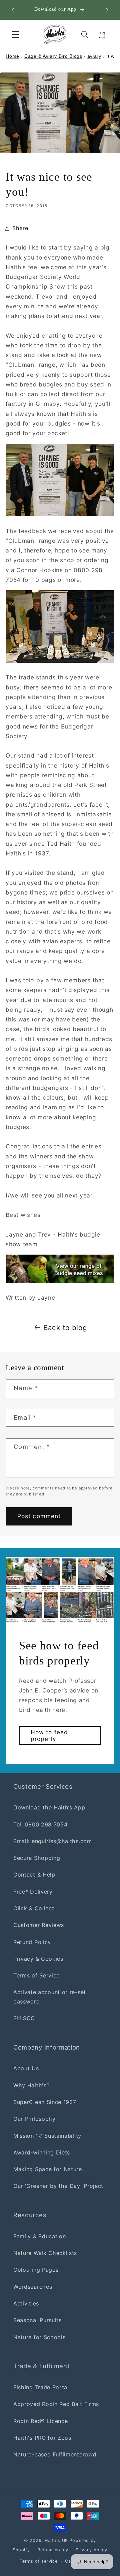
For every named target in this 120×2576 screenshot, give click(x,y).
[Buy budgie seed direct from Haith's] (60, 1269)
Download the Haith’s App (49, 1807)
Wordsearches (33, 2287)
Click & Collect (34, 1908)
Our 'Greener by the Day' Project (58, 2186)
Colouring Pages (36, 2270)
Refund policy (53, 2550)
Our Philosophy (34, 2119)
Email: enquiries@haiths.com (53, 1841)
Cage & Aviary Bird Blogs (53, 56)
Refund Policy (32, 1942)
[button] (15, 35)
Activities (26, 2303)
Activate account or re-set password (50, 1997)
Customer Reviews (39, 1925)
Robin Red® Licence (40, 2421)
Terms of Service (36, 1975)
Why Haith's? (31, 2085)
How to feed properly (49, 1735)
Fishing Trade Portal (41, 2387)
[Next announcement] (107, 10)
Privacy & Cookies (38, 1959)
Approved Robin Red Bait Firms (56, 2404)
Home (12, 56)
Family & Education (39, 2236)
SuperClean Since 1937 (45, 2102)
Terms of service (39, 2561)
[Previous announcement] (13, 10)
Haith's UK (56, 2540)
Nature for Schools (39, 2337)
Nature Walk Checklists (45, 2253)
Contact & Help (34, 1875)
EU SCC (24, 2018)
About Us (26, 2068)
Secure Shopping (37, 1858)
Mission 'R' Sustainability (47, 2136)
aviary (94, 56)
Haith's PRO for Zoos (42, 2438)
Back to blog (65, 1328)
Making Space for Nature (48, 2169)
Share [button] (20, 228)
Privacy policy (91, 2550)
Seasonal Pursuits (37, 2320)
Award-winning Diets (42, 2152)
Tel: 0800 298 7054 (40, 1824)
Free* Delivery (33, 1892)
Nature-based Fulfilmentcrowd (55, 2454)
